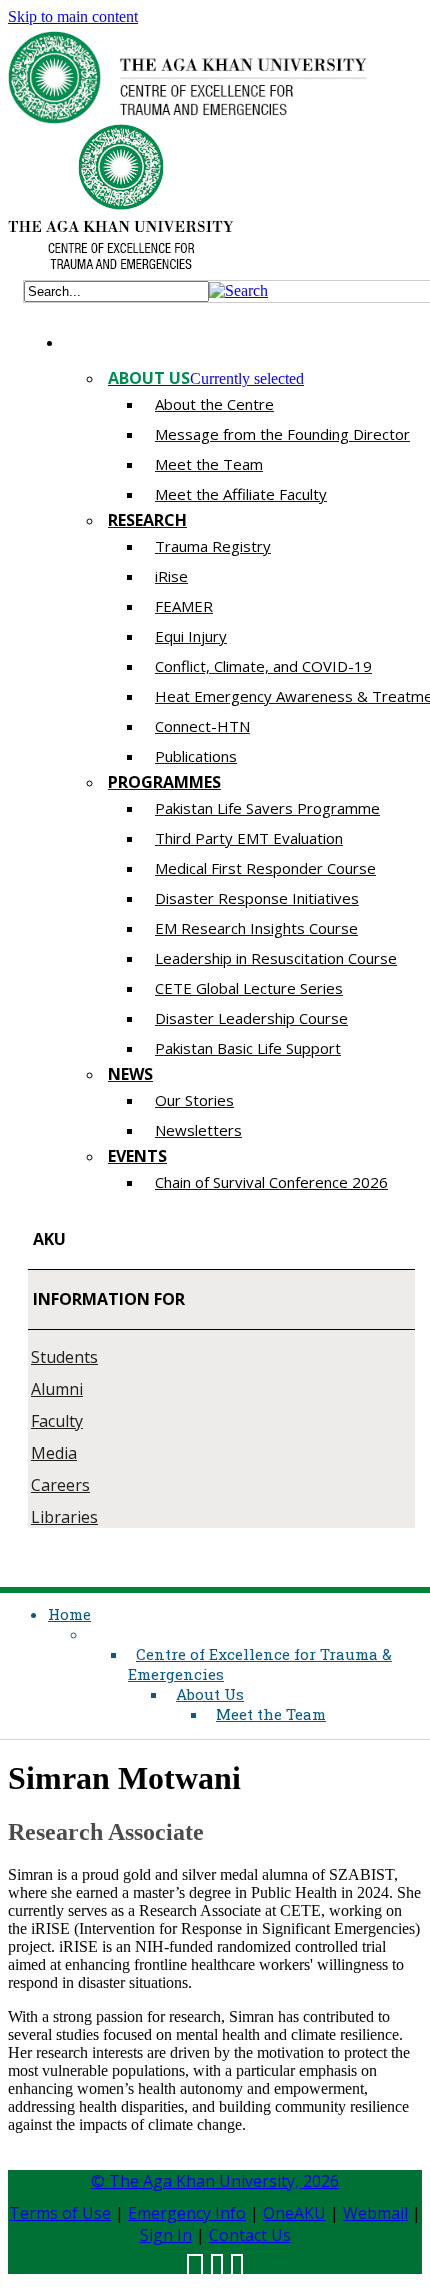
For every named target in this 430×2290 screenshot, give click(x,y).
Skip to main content (73, 16)
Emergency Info (187, 2213)
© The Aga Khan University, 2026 (215, 2181)
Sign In (166, 2235)
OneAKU (294, 2213)
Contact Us (250, 2235)
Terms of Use (60, 2213)
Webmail (375, 2213)
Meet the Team (271, 1714)
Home (69, 1614)
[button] (238, 290)
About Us (210, 1694)
